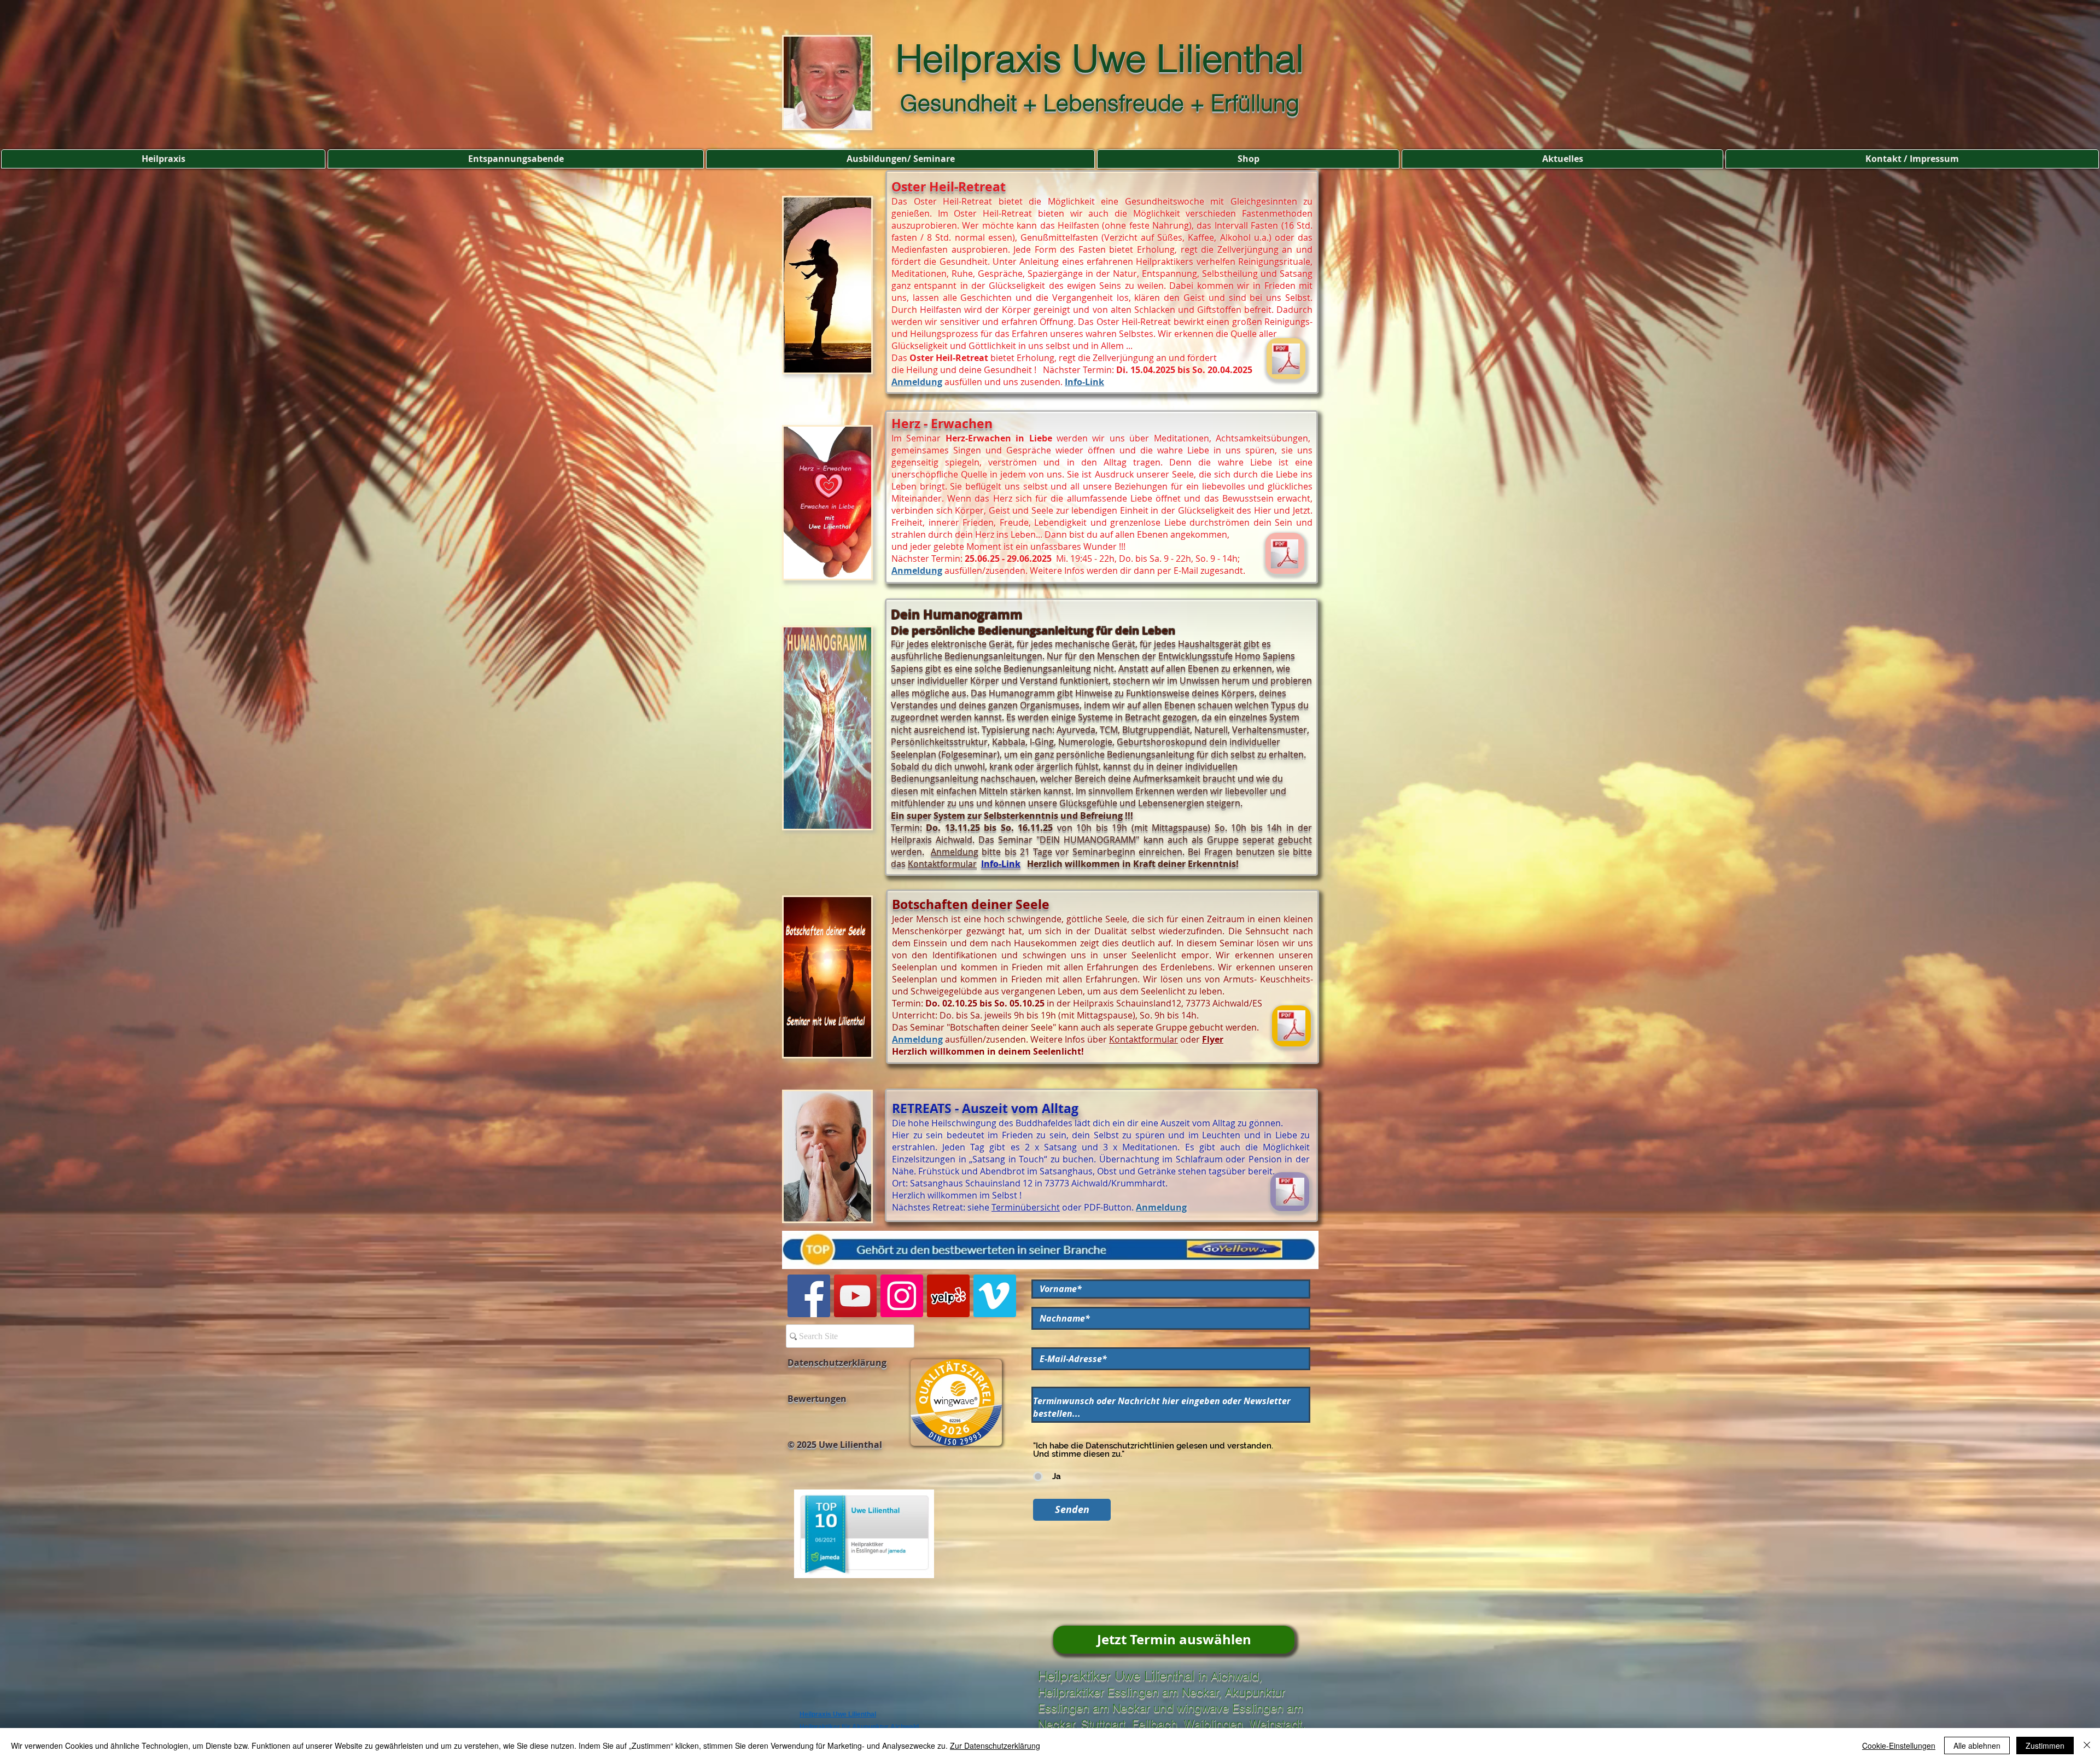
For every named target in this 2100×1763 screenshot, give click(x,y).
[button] (163, 159)
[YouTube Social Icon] (855, 1296)
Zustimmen (2045, 1745)
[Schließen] (2087, 1745)
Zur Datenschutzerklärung (995, 1745)
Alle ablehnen (1977, 1745)
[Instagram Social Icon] (902, 1296)
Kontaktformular (942, 864)
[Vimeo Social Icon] (995, 1296)
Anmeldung (917, 382)
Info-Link (1084, 382)
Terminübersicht (1026, 1207)
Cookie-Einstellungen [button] (1899, 1745)
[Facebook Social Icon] (809, 1296)
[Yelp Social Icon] (948, 1296)
